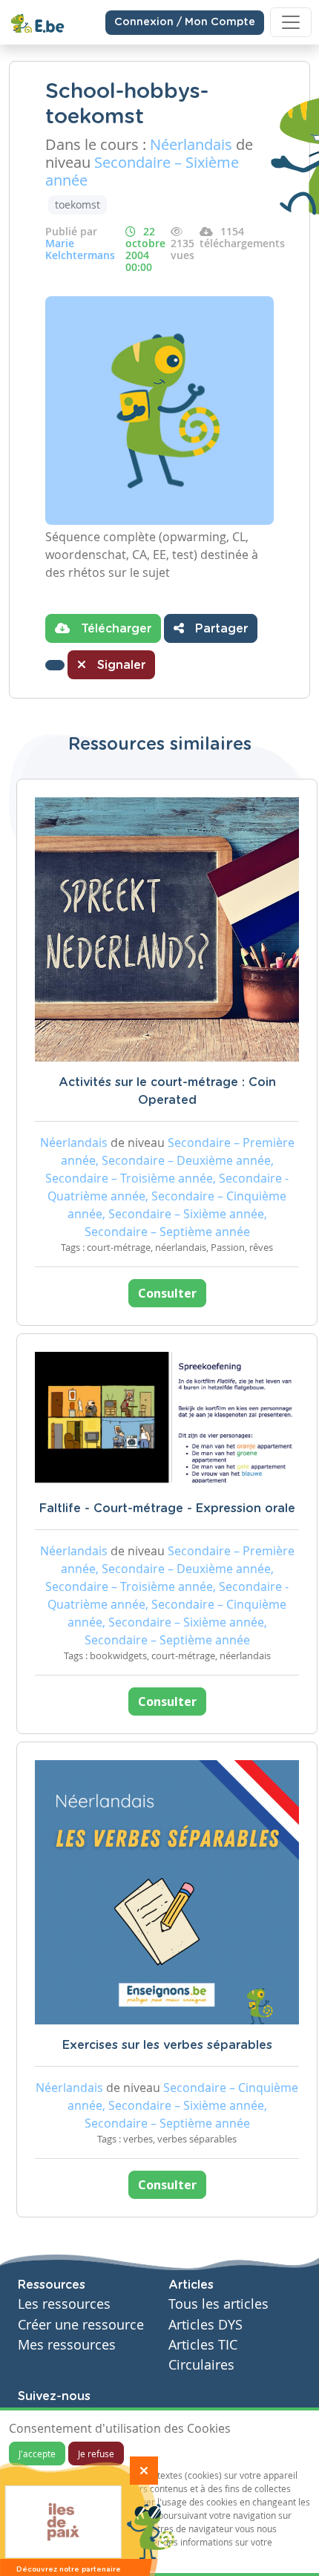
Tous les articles (218, 2304)
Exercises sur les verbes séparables (167, 2045)
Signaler (119, 665)
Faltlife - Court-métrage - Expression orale (167, 1508)
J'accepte (37, 2454)
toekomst (78, 205)
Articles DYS (205, 2325)
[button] (55, 665)
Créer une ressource (81, 2325)
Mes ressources (67, 2345)
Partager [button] (220, 629)
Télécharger (114, 629)
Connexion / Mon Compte (185, 22)
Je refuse (96, 2454)
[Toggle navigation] (291, 22)
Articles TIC (203, 2345)
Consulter (167, 1293)
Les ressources (64, 2304)
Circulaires (201, 2365)
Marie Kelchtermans (80, 249)
